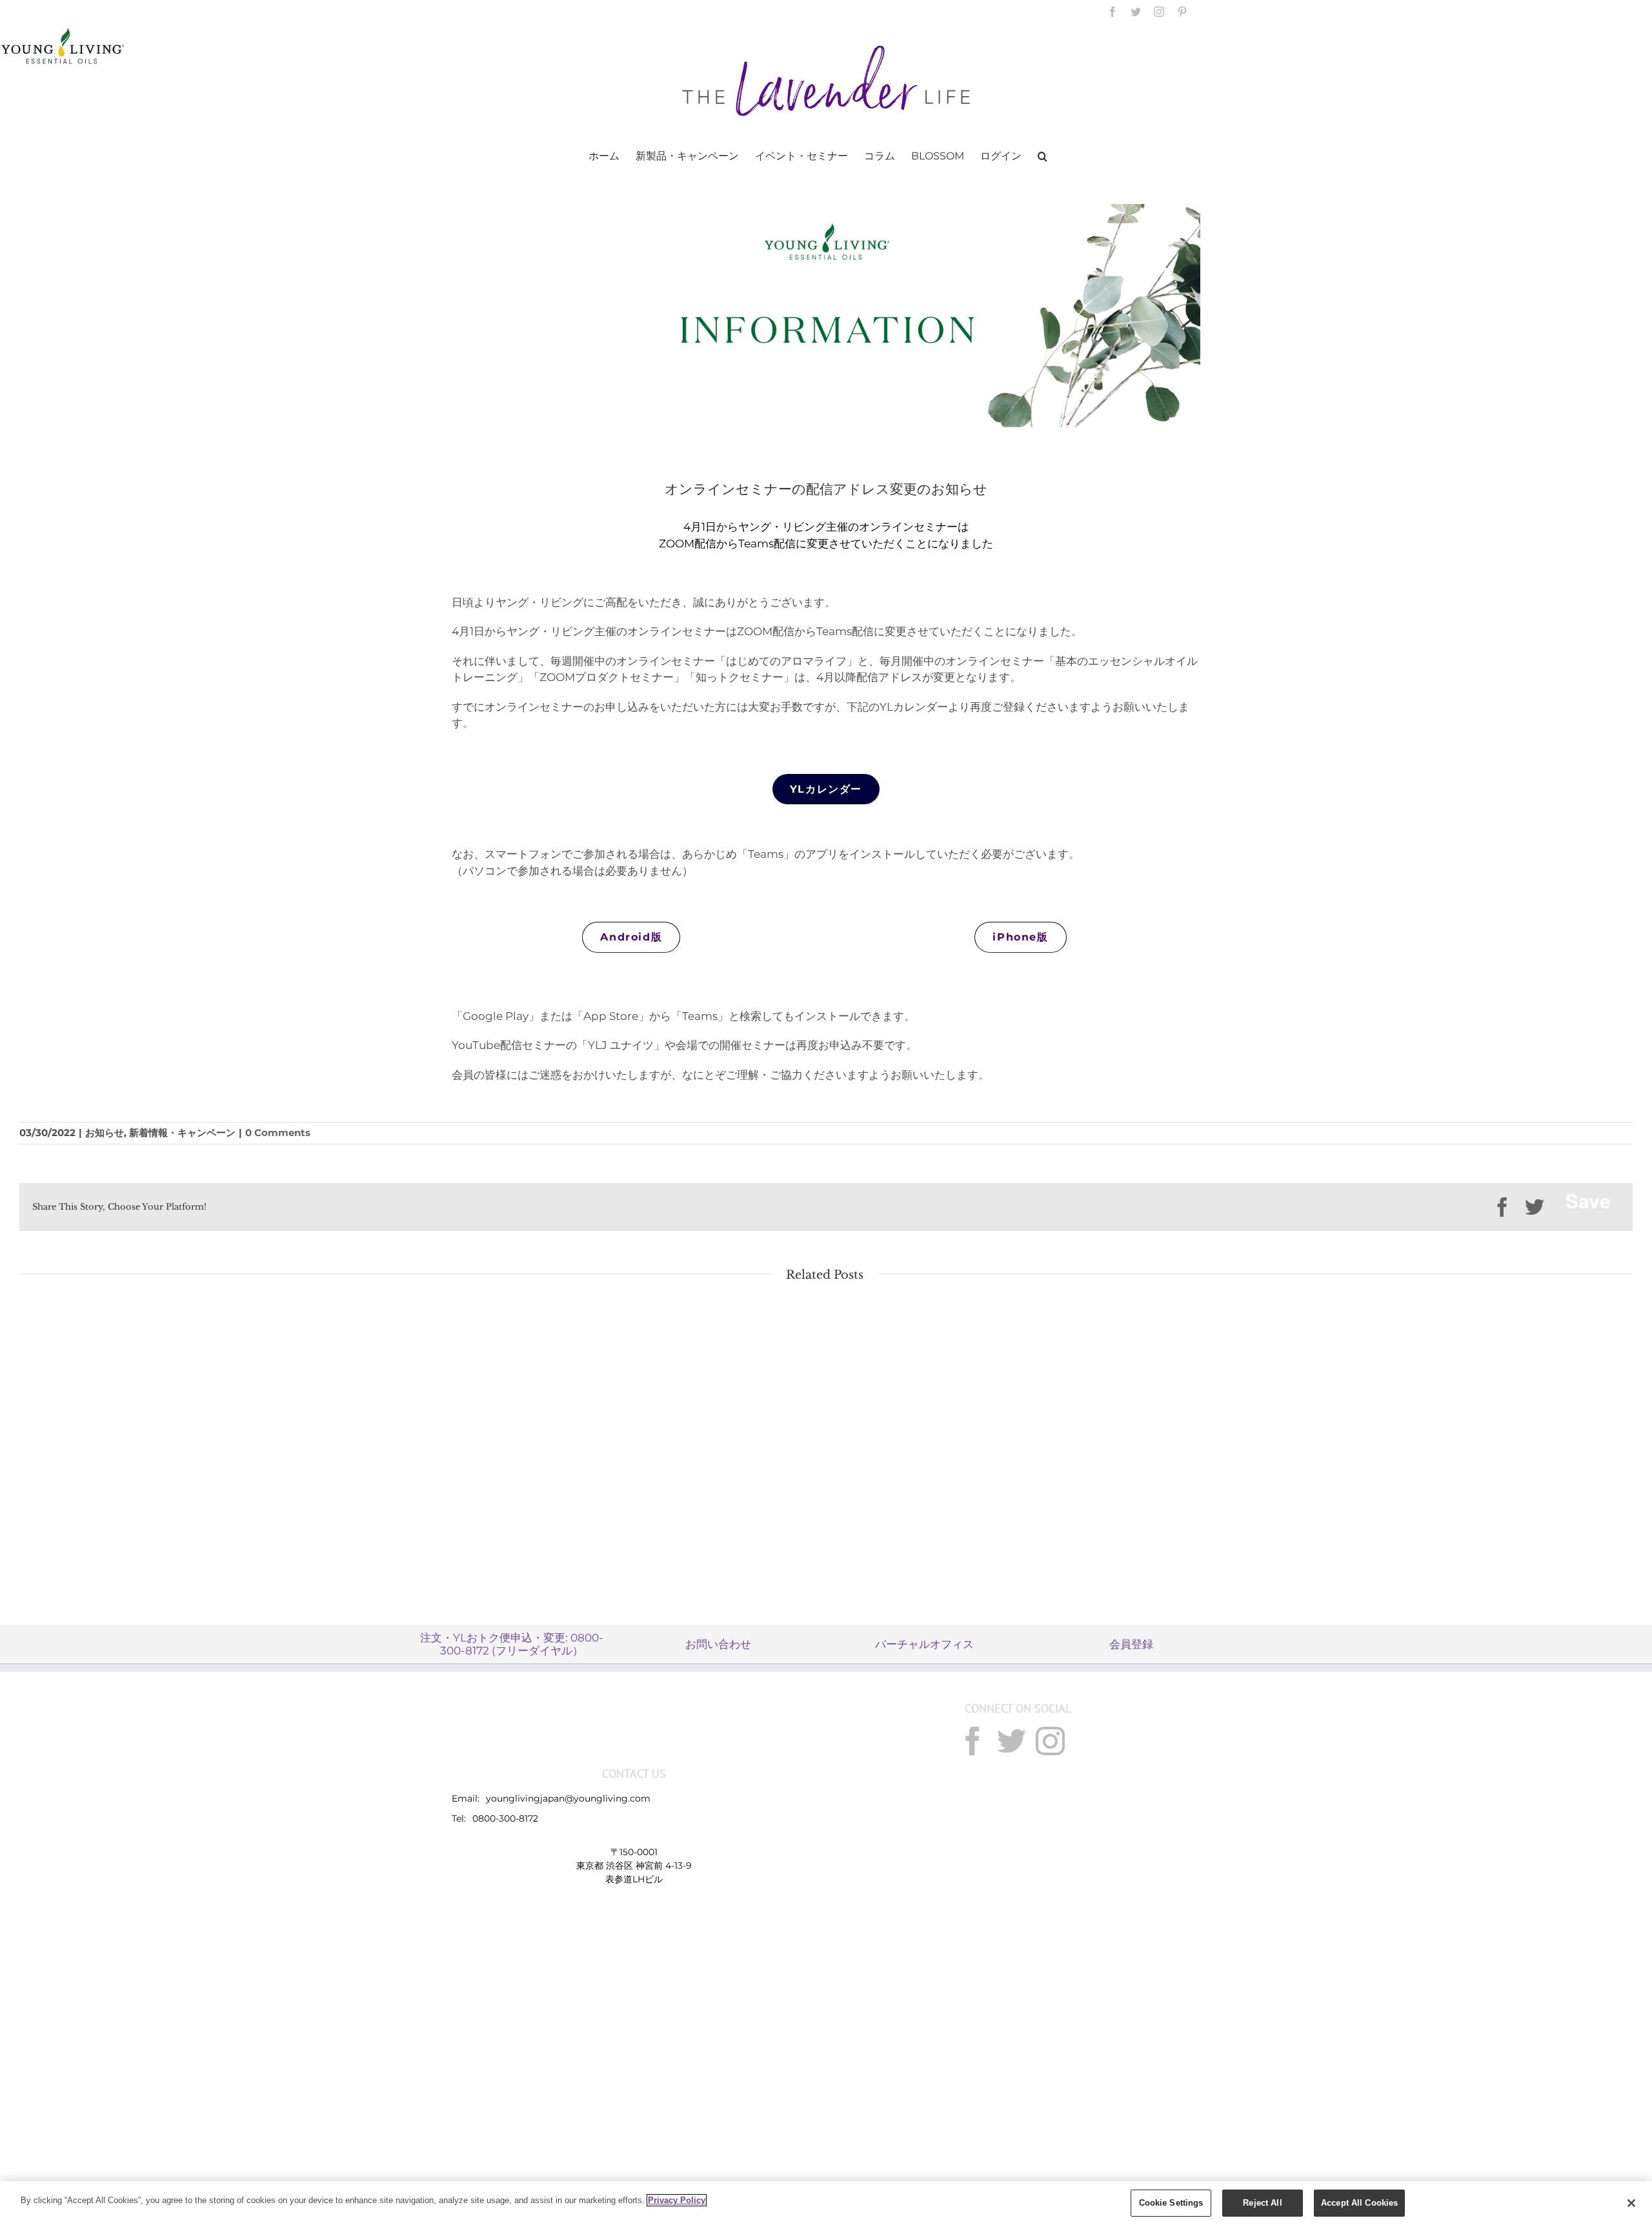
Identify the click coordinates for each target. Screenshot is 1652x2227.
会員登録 (1131, 1644)
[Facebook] (973, 1741)
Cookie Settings (1171, 2203)
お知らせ (105, 1133)
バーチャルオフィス (924, 1644)
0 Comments (278, 1133)
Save (1588, 1201)
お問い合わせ (718, 1644)
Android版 (631, 937)
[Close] (1631, 2203)
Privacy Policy (677, 2200)
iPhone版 (1020, 937)
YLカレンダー (826, 789)
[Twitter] (1012, 1741)
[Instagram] (1050, 1741)
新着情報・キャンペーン (182, 1133)
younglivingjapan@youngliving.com (568, 1798)
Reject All (1262, 2203)
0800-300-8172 (505, 1818)
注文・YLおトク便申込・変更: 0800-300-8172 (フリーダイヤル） (512, 1644)
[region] (826, 2204)
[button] (1043, 155)
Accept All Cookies (1359, 2203)
